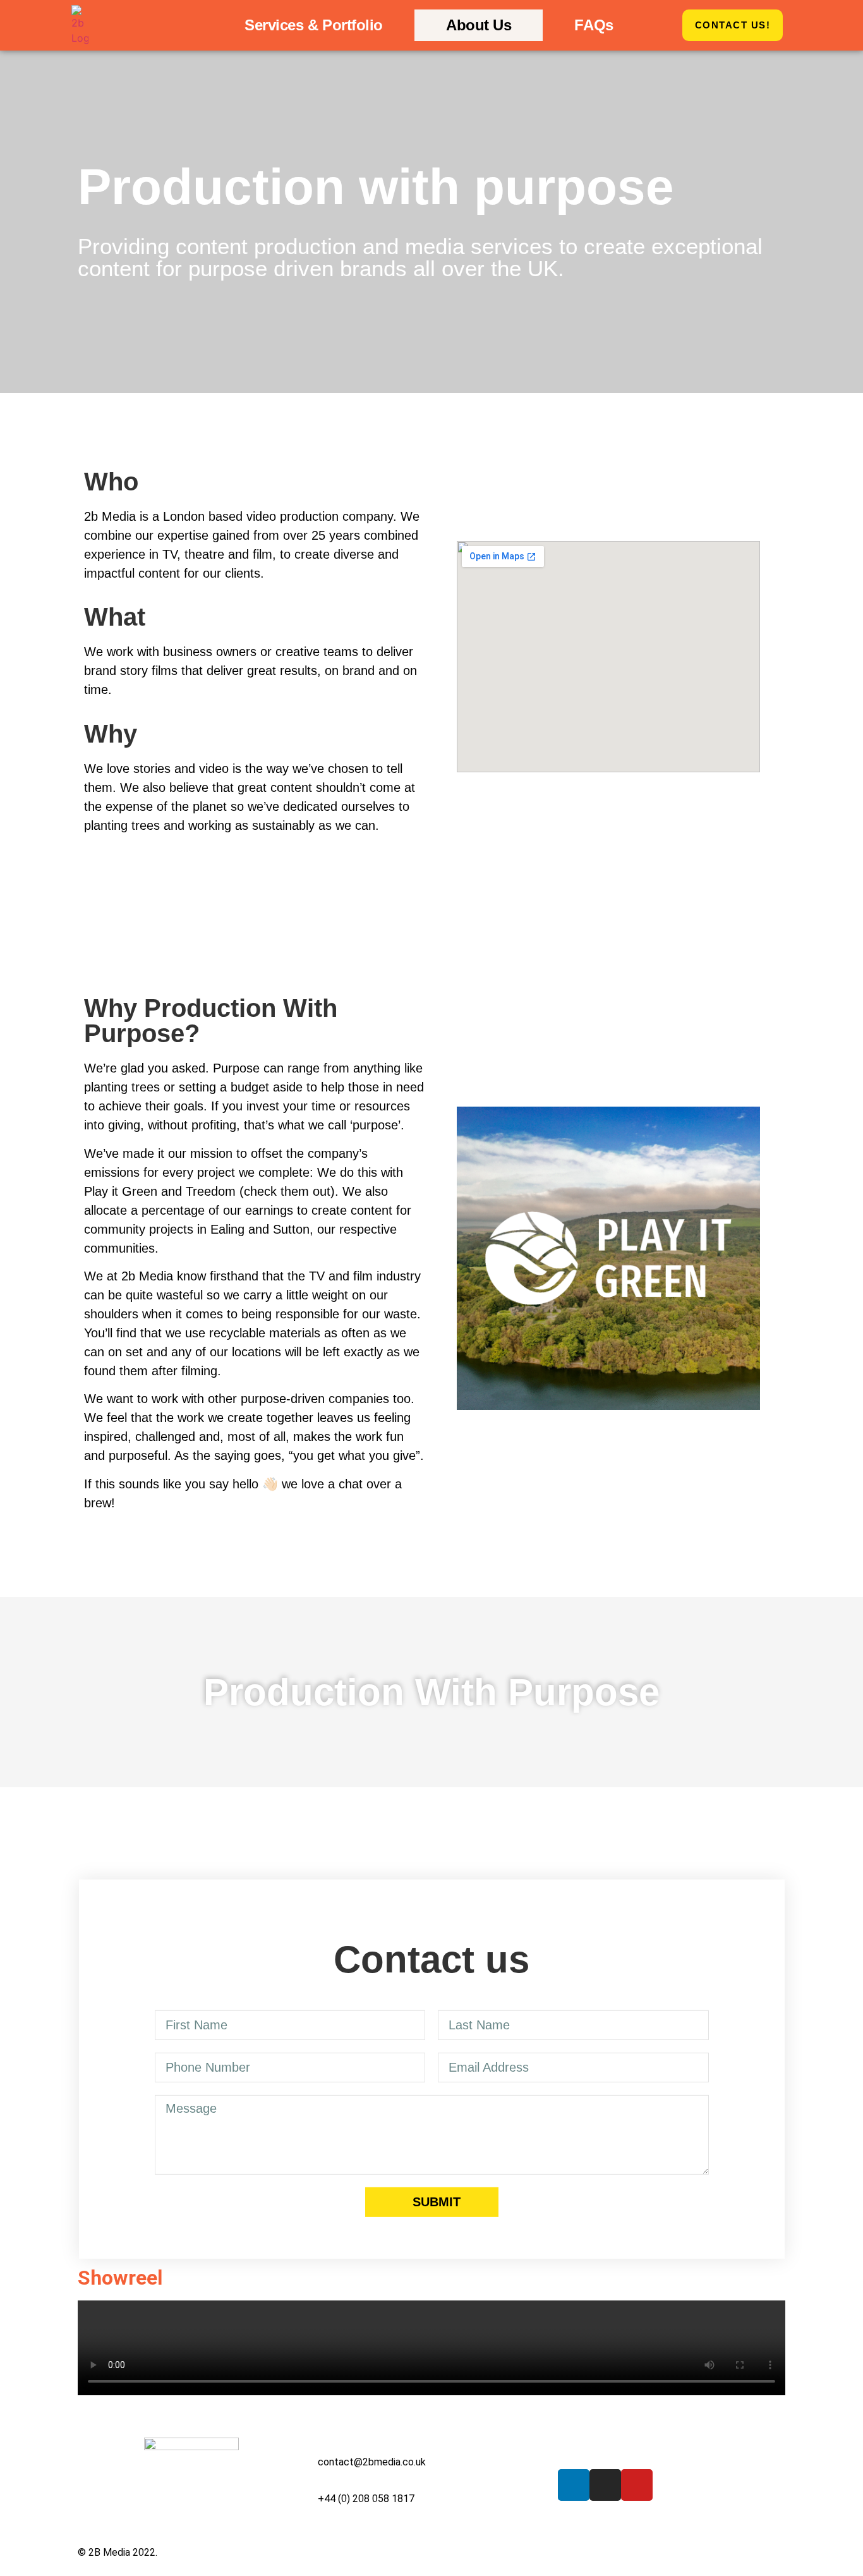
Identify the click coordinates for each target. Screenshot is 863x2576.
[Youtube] (637, 2485)
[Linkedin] (574, 2485)
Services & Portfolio (314, 25)
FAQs (594, 25)
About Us (479, 25)
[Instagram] (605, 2485)
